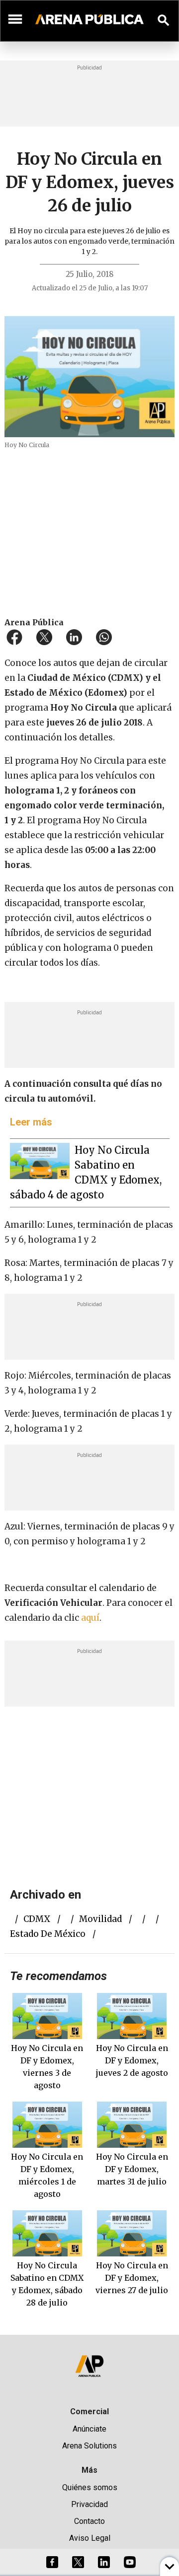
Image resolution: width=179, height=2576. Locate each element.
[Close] (150, 1213)
